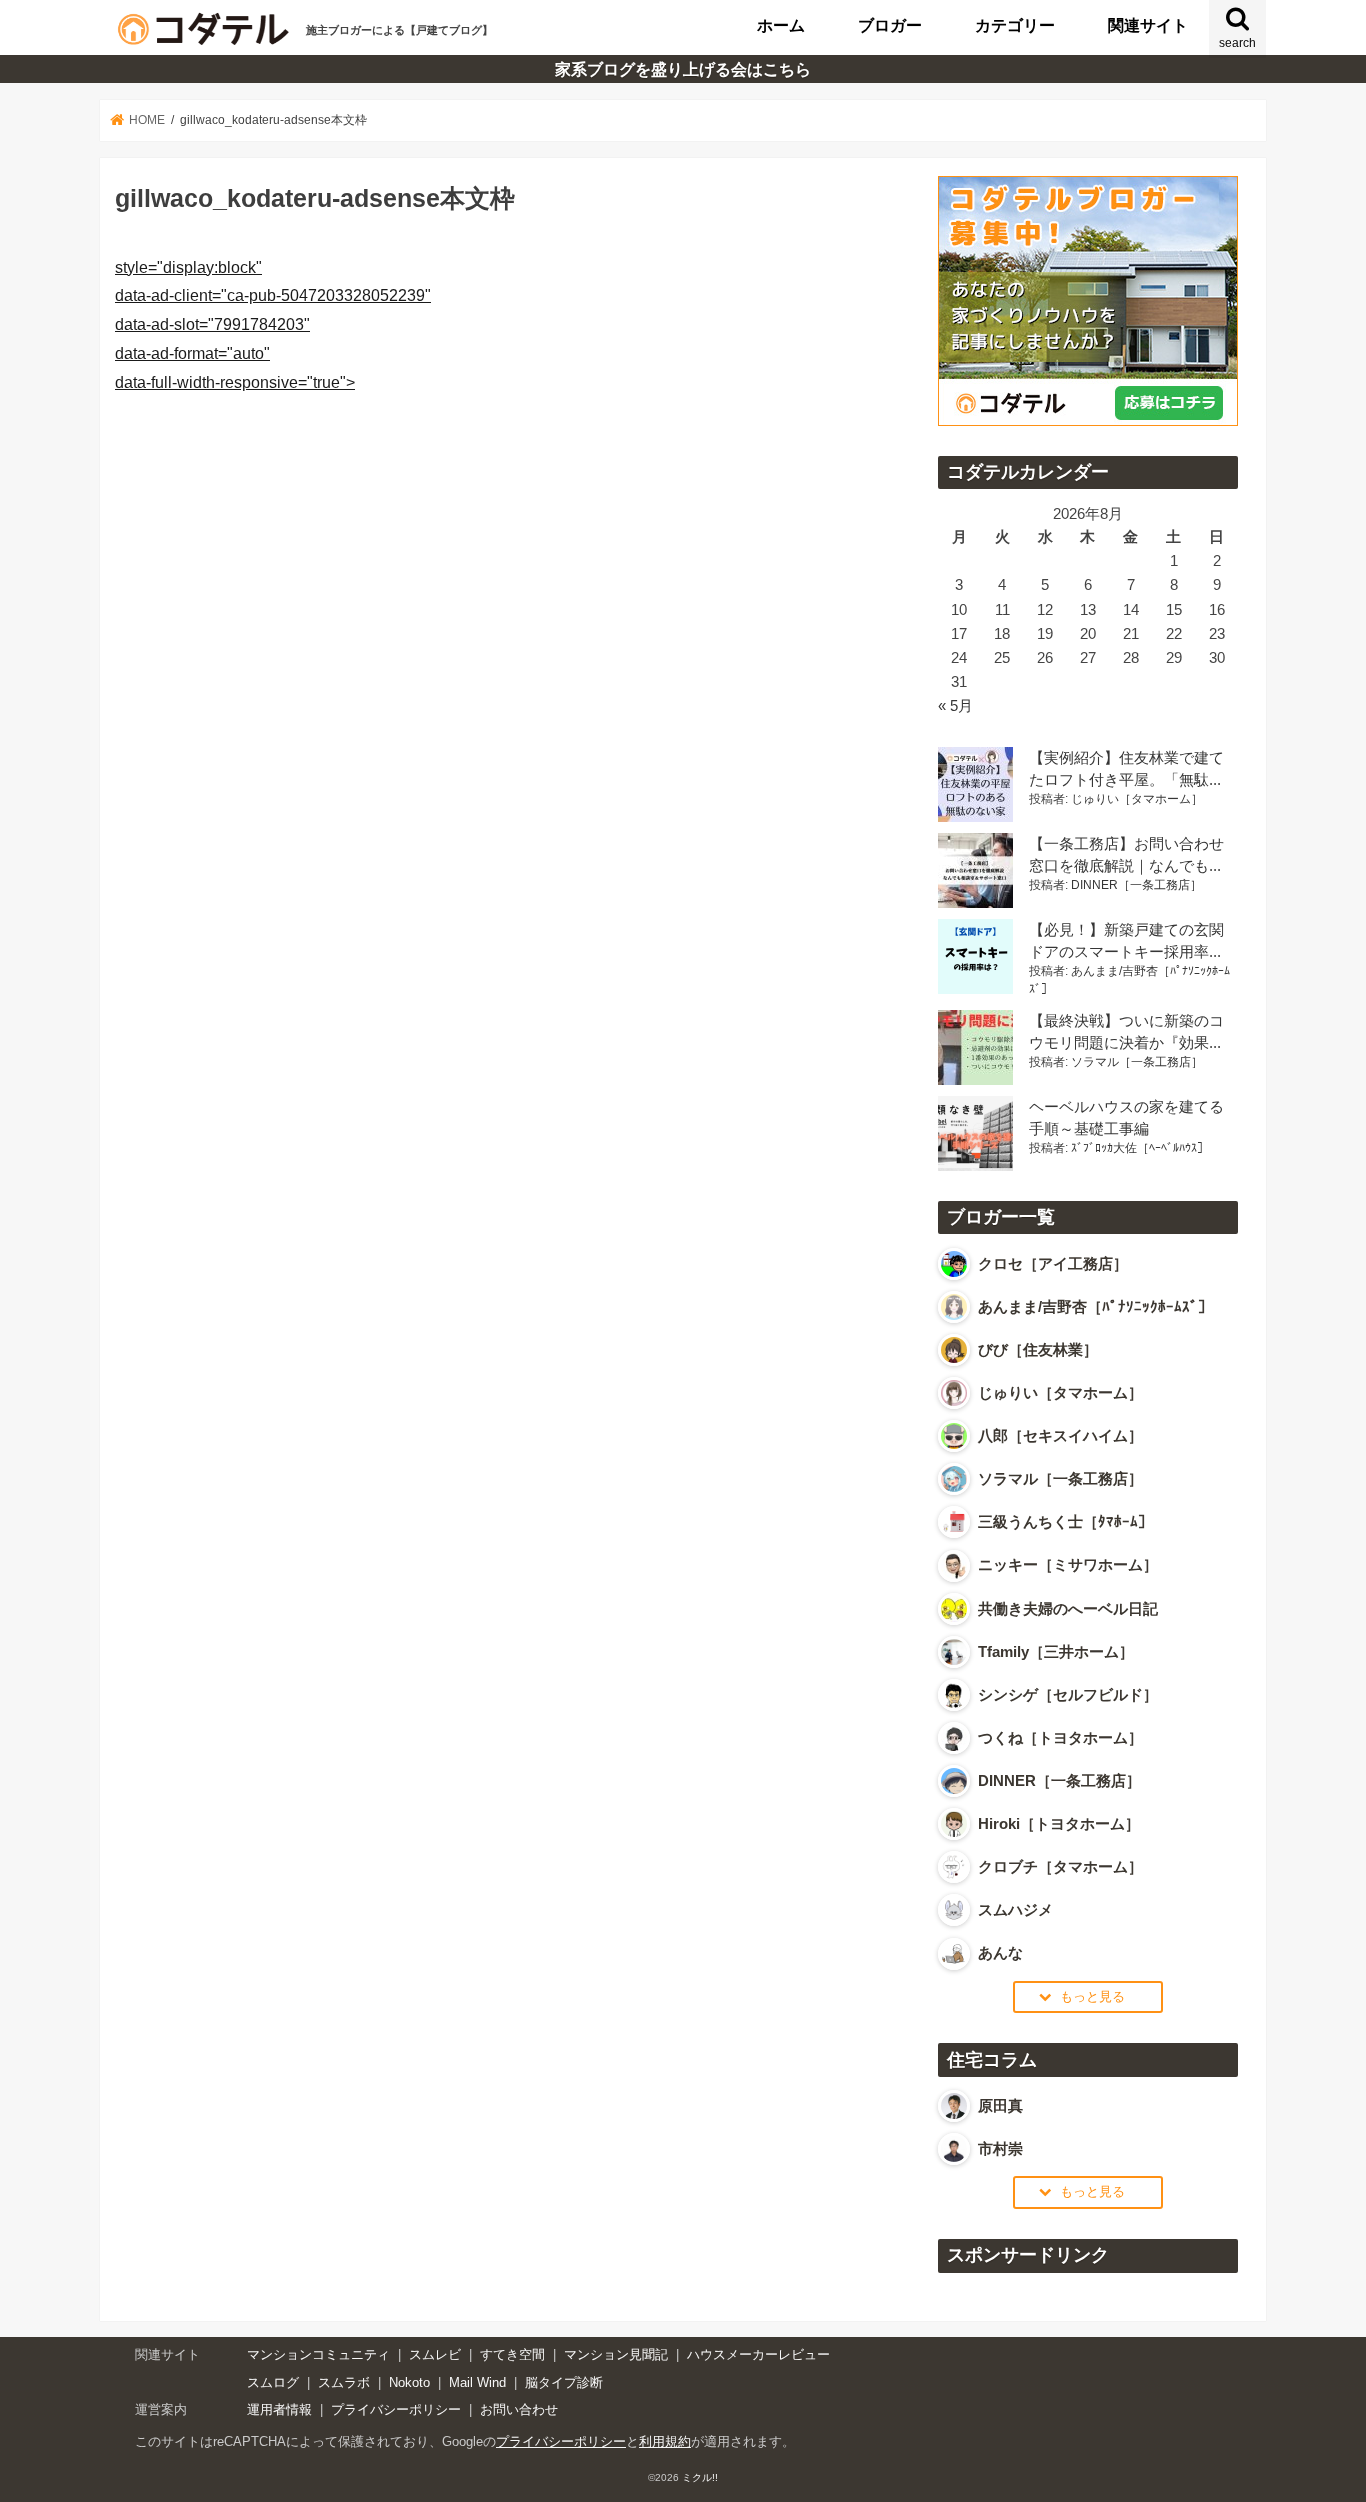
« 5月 (955, 706)
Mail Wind (477, 2382)
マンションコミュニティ (318, 2354)
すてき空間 (512, 2354)
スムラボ (344, 2382)
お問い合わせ (519, 2409)
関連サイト (1148, 25)
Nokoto (409, 2382)
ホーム (781, 25)
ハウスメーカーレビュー (758, 2354)
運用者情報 (279, 2409)
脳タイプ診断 (564, 2382)
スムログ (273, 2382)
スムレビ (435, 2354)
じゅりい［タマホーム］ (1137, 799)
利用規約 (665, 2441)
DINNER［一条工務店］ (1136, 885)
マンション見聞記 (616, 2354)
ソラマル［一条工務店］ (1137, 1062)
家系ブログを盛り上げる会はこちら (683, 69)
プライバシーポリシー (396, 2409)
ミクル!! (700, 2477)
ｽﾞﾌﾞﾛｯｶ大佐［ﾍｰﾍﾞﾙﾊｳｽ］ (1140, 1148)
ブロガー (890, 25)
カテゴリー (1015, 25)
